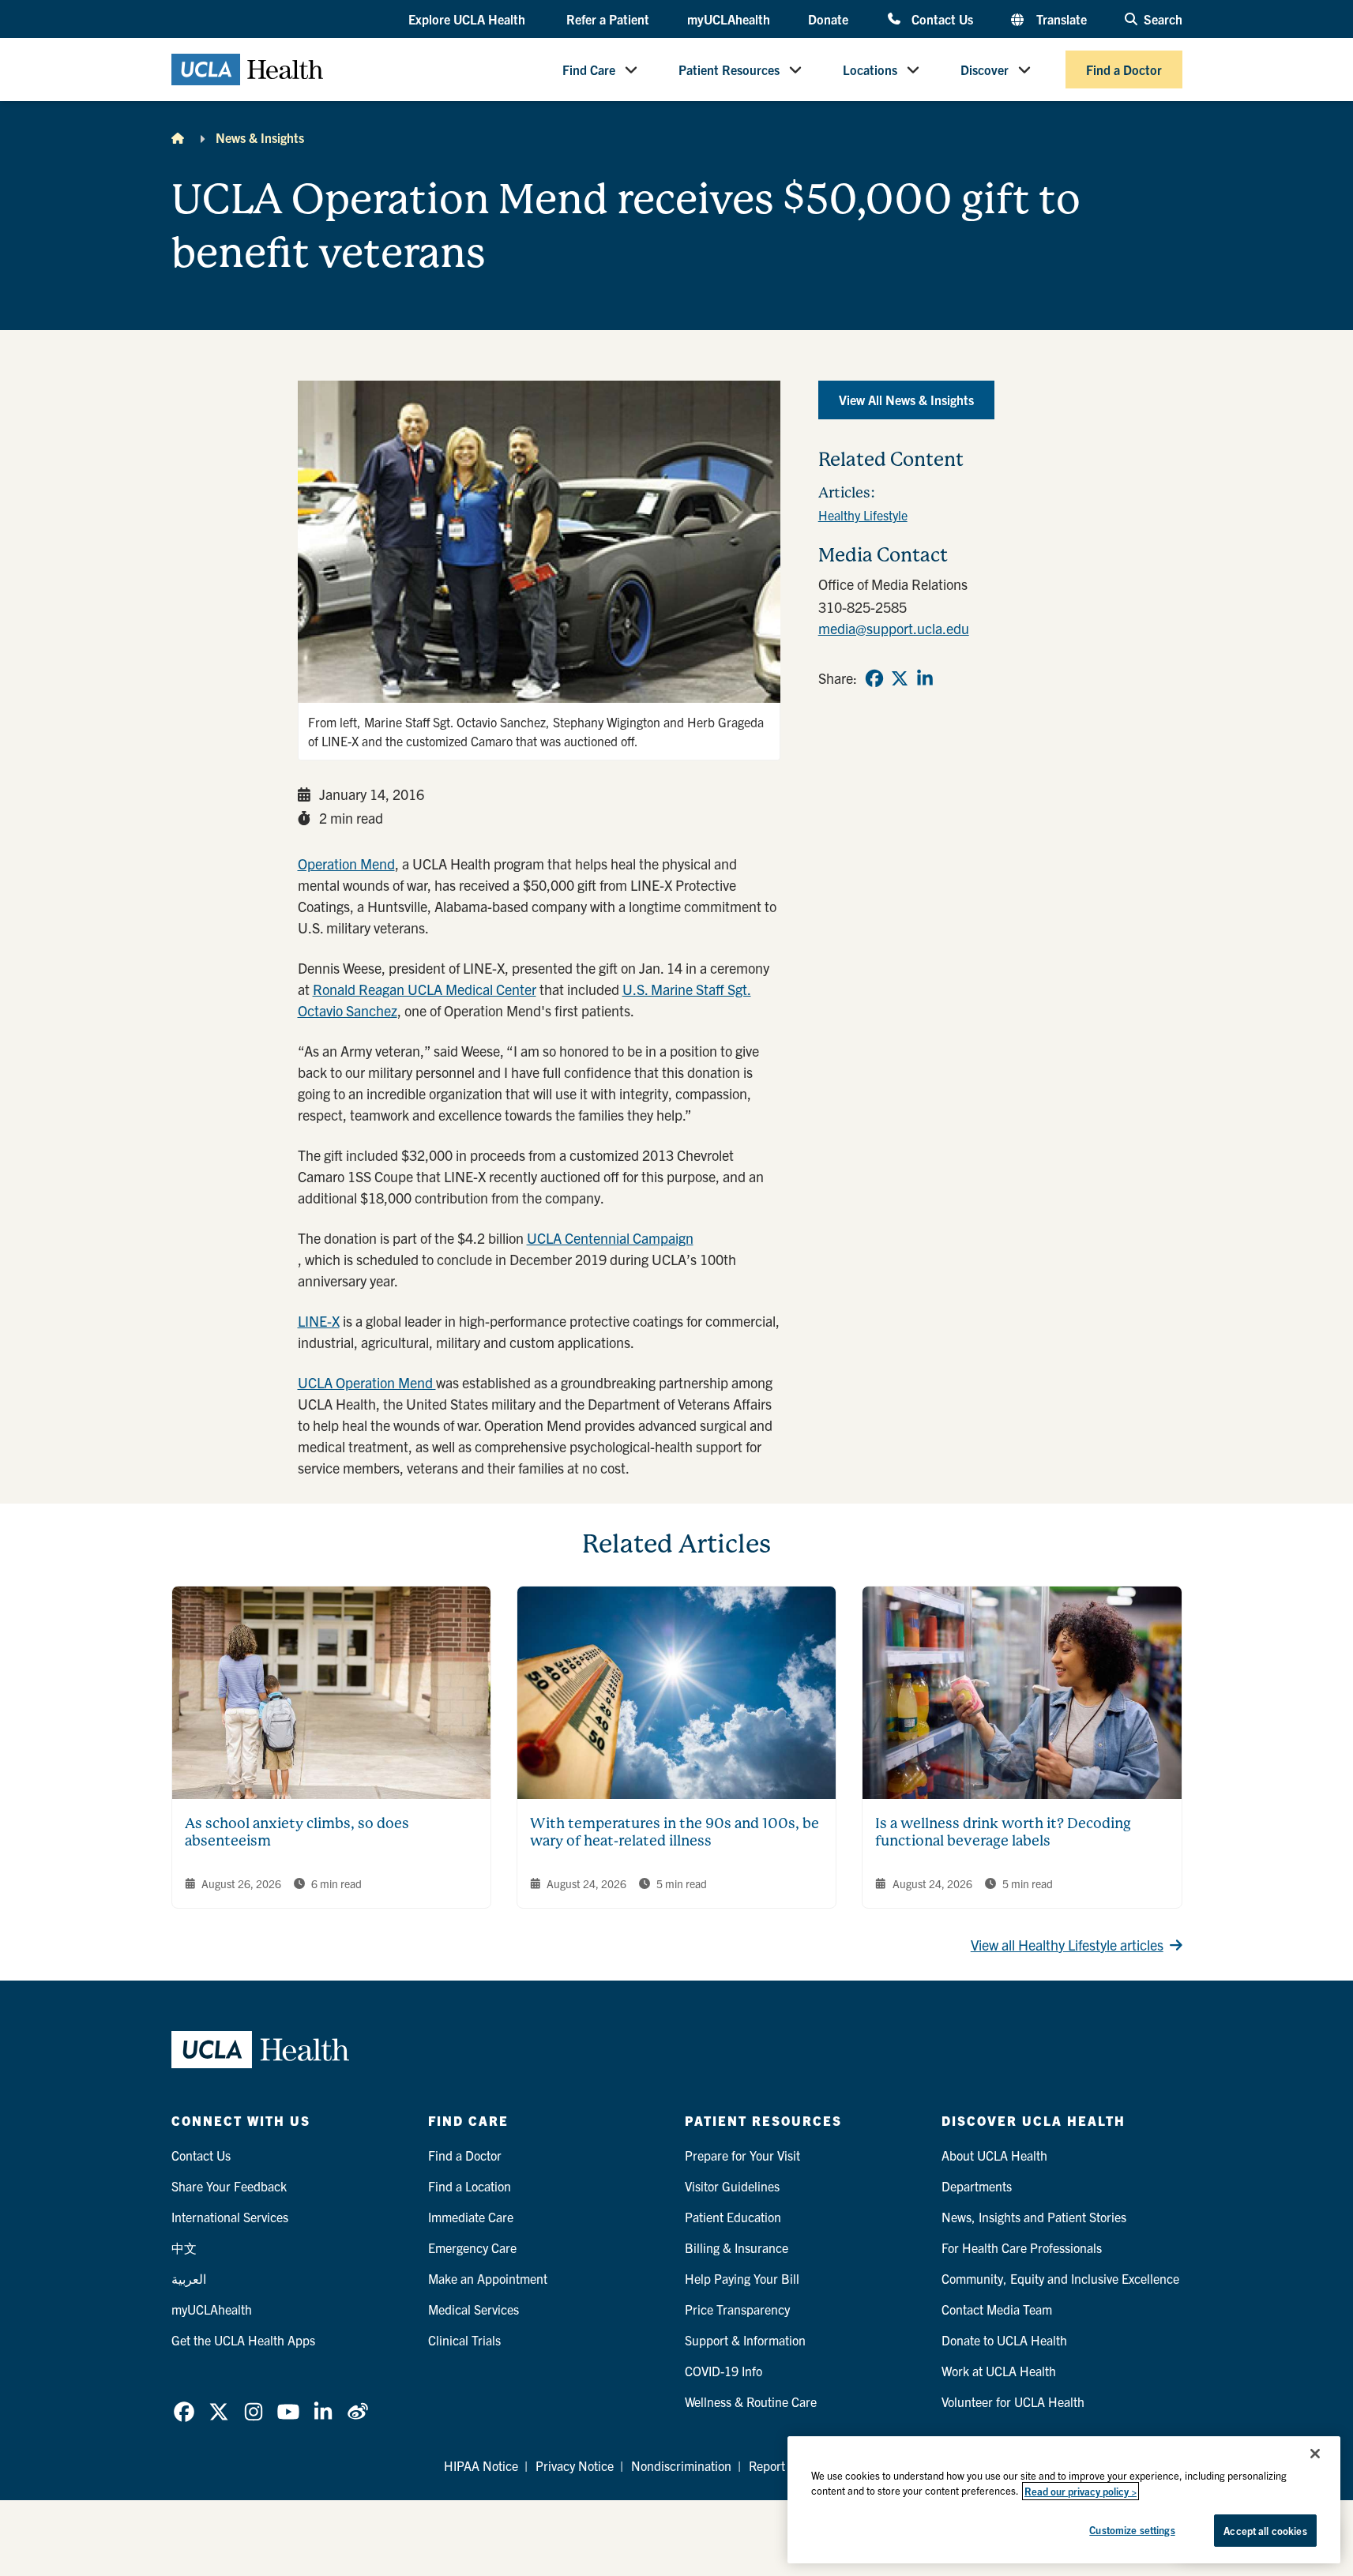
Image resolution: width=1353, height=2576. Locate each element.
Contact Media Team (997, 2309)
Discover (985, 69)
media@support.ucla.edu (894, 628)
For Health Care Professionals (1022, 2247)
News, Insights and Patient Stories (1034, 2217)
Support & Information (745, 2340)
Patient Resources (729, 69)
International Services (230, 2217)
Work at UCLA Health (999, 2371)
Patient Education (733, 2217)
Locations (870, 69)
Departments (977, 2186)
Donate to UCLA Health (1004, 2340)
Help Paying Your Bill (742, 2278)
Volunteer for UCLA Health (1013, 2401)
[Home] (178, 137)
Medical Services (474, 2309)
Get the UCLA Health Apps (243, 2340)
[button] (468, 20)
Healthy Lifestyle (863, 515)
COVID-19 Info (723, 2371)
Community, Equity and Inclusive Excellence (1060, 2278)
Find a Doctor (1124, 69)
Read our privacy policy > (1081, 2491)
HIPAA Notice (481, 2465)
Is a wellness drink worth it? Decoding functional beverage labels (1003, 1832)
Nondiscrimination (681, 2465)
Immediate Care (471, 2217)
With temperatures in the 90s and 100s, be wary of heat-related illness (675, 1832)
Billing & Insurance (737, 2247)
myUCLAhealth (729, 19)
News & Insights (260, 137)
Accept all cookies (1265, 2531)
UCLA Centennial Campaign (610, 1238)
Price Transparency (737, 2309)
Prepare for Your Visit (742, 2155)
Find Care (589, 69)
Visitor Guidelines (732, 2186)
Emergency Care (472, 2247)
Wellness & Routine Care (751, 2401)
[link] (874, 678)
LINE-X (319, 1321)
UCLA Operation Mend (367, 1382)
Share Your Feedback (229, 2186)
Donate (828, 19)
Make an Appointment (488, 2278)
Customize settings (1132, 2530)
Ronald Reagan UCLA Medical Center (425, 989)
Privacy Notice (575, 2465)
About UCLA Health (994, 2155)
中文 (184, 2247)
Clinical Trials (464, 2340)
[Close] (1315, 2454)
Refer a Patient (608, 19)
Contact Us (942, 19)
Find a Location (470, 2186)
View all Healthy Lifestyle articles (1067, 1945)
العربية (189, 2278)
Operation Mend (346, 864)
